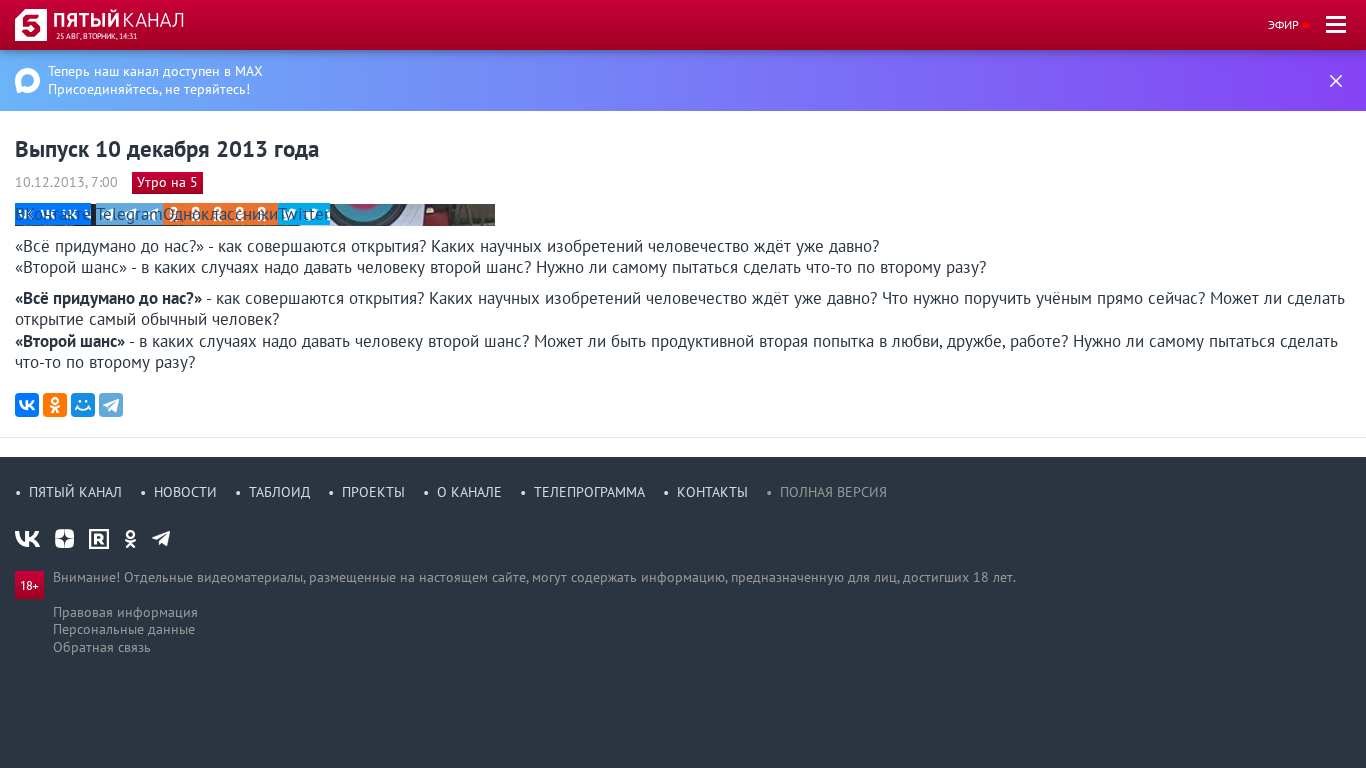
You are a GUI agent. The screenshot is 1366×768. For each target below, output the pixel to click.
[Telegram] (111, 405)
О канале (469, 492)
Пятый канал (75, 492)
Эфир (1283, 24)
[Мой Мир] (83, 405)
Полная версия (833, 492)
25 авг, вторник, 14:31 (96, 36)
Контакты (712, 492)
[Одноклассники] (55, 405)
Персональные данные (124, 629)
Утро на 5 (167, 182)
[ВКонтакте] (27, 405)
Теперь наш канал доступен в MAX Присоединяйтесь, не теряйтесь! (155, 80)
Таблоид (279, 492)
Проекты (373, 492)
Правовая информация (125, 612)
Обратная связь (102, 647)
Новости (185, 492)
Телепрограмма (589, 492)
